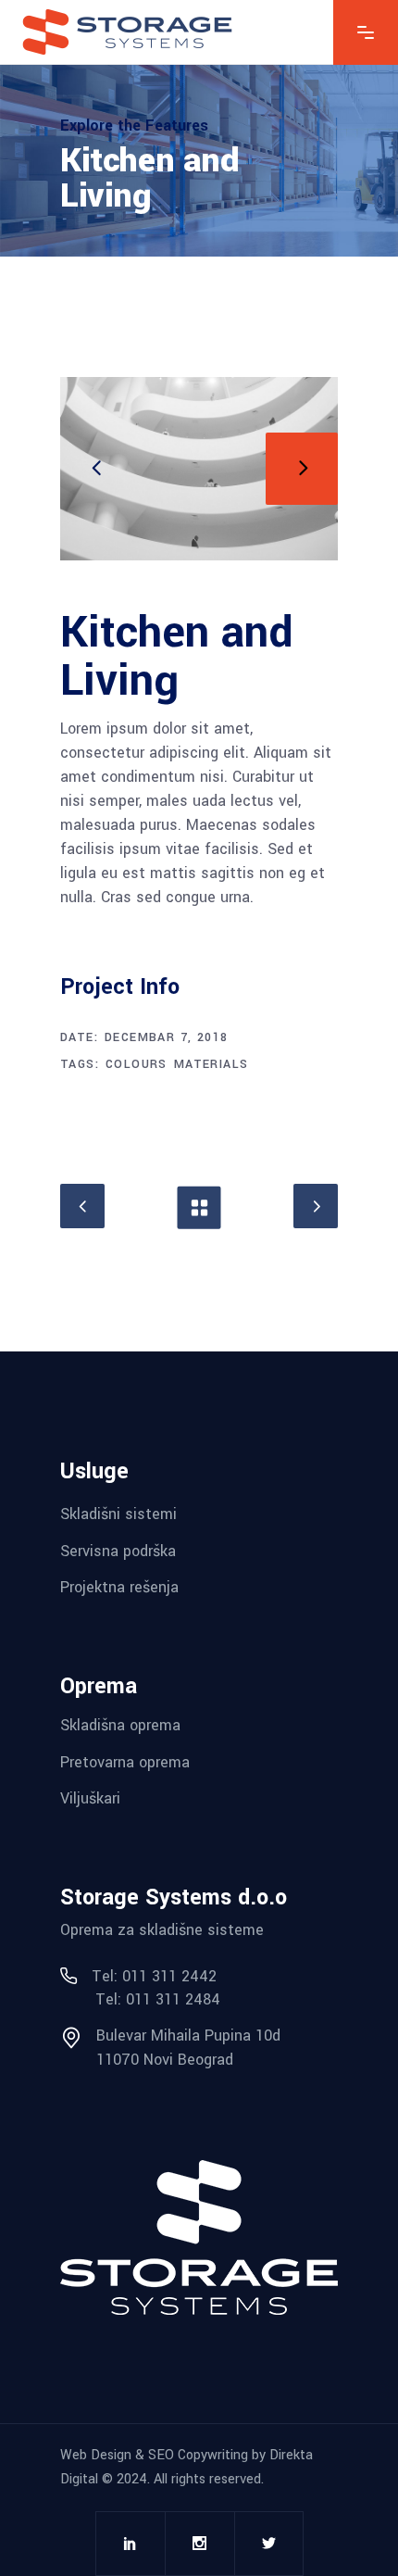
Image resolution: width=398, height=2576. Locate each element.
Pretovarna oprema (125, 1761)
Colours (137, 1064)
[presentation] (96, 469)
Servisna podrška (118, 1550)
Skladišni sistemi (118, 1514)
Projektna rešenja (119, 1587)
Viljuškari (90, 1798)
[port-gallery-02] (199, 469)
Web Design (96, 2455)
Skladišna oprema (120, 1725)
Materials (211, 1064)
